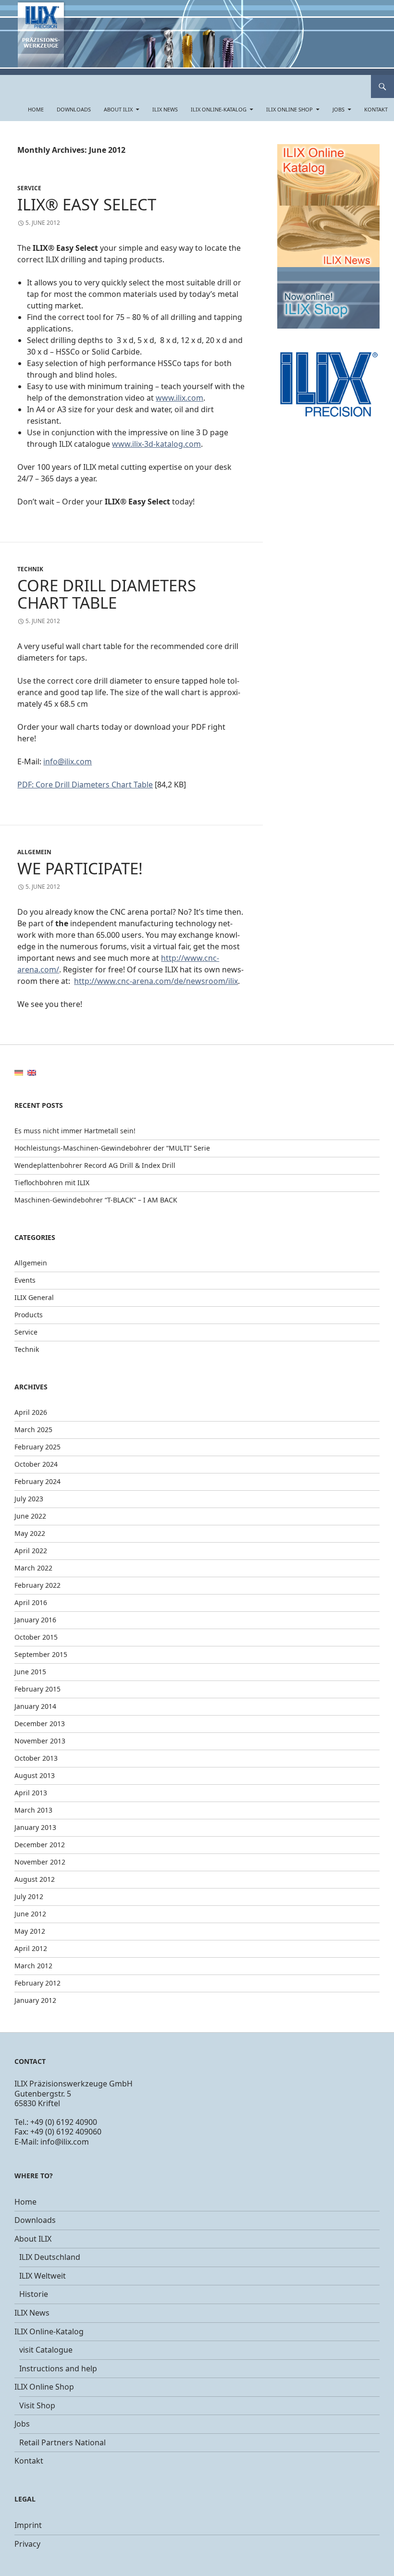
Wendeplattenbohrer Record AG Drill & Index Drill (95, 1165)
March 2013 (33, 1810)
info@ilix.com (68, 761)
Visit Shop (37, 2405)
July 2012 (29, 1896)
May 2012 (30, 1931)
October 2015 (36, 1637)
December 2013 (40, 1723)
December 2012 (40, 1845)
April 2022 (31, 1551)
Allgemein (34, 852)
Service (29, 188)
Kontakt (376, 109)
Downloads (74, 109)
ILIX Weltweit (43, 2276)
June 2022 (30, 1516)
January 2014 (35, 1706)
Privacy (27, 2544)
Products (29, 1315)
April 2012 (31, 1948)
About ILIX (118, 109)
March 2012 (33, 1966)
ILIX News (165, 109)
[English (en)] (32, 1072)
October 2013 (36, 1758)
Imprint (28, 2525)
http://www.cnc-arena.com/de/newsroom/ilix (156, 981)
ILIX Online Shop (289, 109)
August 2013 (35, 1775)
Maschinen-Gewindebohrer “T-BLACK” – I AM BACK (96, 1200)
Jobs (339, 109)
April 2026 (31, 1412)
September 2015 (41, 1654)
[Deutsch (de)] (19, 1072)
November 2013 (40, 1741)
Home (36, 109)
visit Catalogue (46, 2350)
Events (25, 1280)
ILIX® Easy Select (87, 204)
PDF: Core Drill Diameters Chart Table (85, 785)
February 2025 (37, 1447)
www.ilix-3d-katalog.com (156, 444)
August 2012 (35, 1879)
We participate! (80, 868)
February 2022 (37, 1585)
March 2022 (33, 1568)
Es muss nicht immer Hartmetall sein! (75, 1131)
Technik (30, 569)
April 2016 (31, 1602)
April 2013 (31, 1793)
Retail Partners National (62, 2442)
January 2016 (35, 1620)
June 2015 (30, 1672)
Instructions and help (58, 2368)
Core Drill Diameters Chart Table (107, 594)
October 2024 (36, 1464)
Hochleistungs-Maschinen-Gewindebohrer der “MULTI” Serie (112, 1148)
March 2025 (33, 1429)
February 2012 (37, 1983)
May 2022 (30, 1533)
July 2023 (29, 1499)
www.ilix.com (179, 398)
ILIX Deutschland (50, 2257)
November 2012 (40, 1862)
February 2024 (37, 1481)
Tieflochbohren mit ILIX (52, 1183)
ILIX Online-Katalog (219, 109)
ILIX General (34, 1297)
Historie (34, 2294)
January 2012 (35, 2000)
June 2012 (30, 1914)
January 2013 (35, 1827)
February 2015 (37, 1689)
